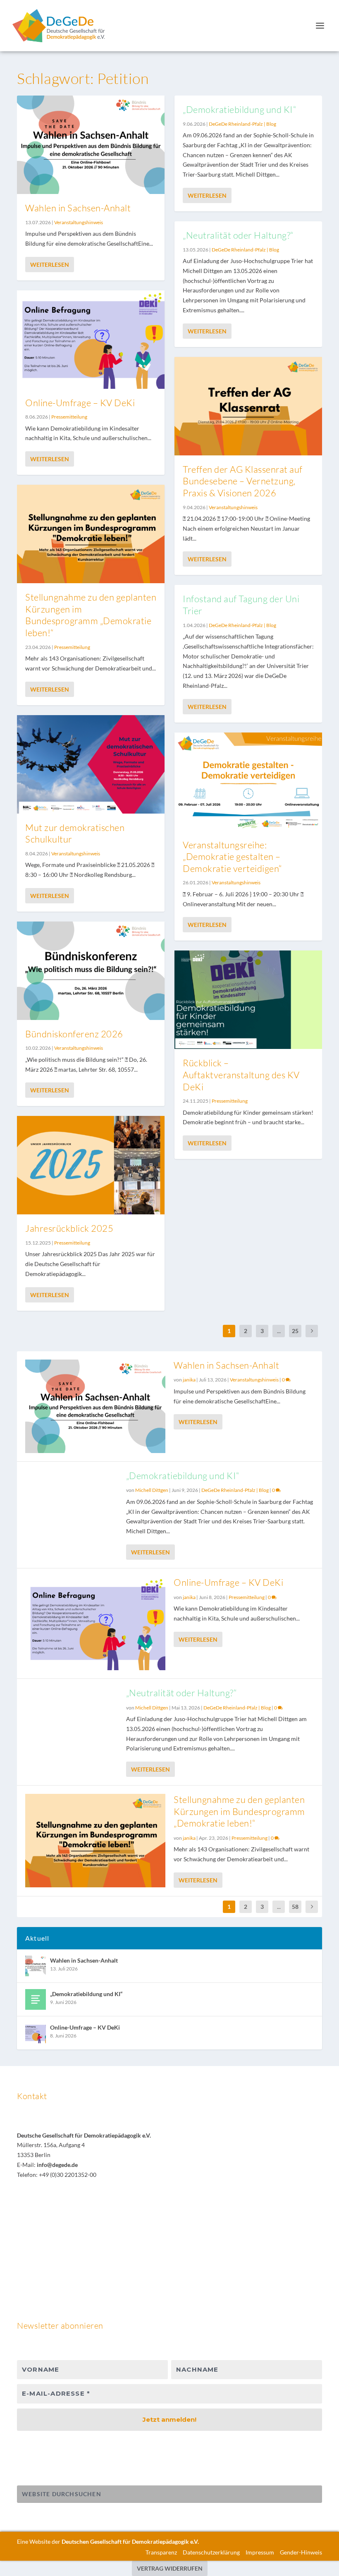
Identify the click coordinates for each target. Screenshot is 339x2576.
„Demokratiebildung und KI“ (239, 109)
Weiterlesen (50, 265)
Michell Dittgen (152, 1490)
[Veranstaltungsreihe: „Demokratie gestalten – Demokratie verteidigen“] (248, 782)
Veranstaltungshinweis (79, 222)
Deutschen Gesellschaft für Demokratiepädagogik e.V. (130, 2541)
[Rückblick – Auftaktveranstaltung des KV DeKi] (248, 1000)
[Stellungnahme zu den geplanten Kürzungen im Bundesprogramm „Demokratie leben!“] (91, 534)
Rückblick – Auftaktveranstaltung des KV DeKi (241, 1075)
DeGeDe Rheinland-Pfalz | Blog (242, 124)
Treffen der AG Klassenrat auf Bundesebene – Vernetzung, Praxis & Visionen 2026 (243, 481)
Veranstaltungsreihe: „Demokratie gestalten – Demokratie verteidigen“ (232, 857)
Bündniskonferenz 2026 (74, 1034)
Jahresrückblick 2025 (69, 1228)
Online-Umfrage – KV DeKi (80, 403)
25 (295, 1331)
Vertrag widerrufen (170, 2568)
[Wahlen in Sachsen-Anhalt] (91, 145)
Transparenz (161, 2552)
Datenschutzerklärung (211, 2552)
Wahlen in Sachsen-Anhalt (78, 208)
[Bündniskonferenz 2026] (91, 971)
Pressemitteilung (69, 417)
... (279, 1331)
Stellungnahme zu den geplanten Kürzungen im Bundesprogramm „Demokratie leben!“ (91, 615)
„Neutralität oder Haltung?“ (238, 235)
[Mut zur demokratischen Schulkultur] (91, 764)
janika (189, 1380)
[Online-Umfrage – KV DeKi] (91, 340)
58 (295, 1907)
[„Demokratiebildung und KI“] (36, 1999)
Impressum (260, 2552)
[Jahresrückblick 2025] (91, 1165)
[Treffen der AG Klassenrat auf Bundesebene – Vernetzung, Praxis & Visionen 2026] (248, 406)
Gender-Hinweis (301, 2552)
